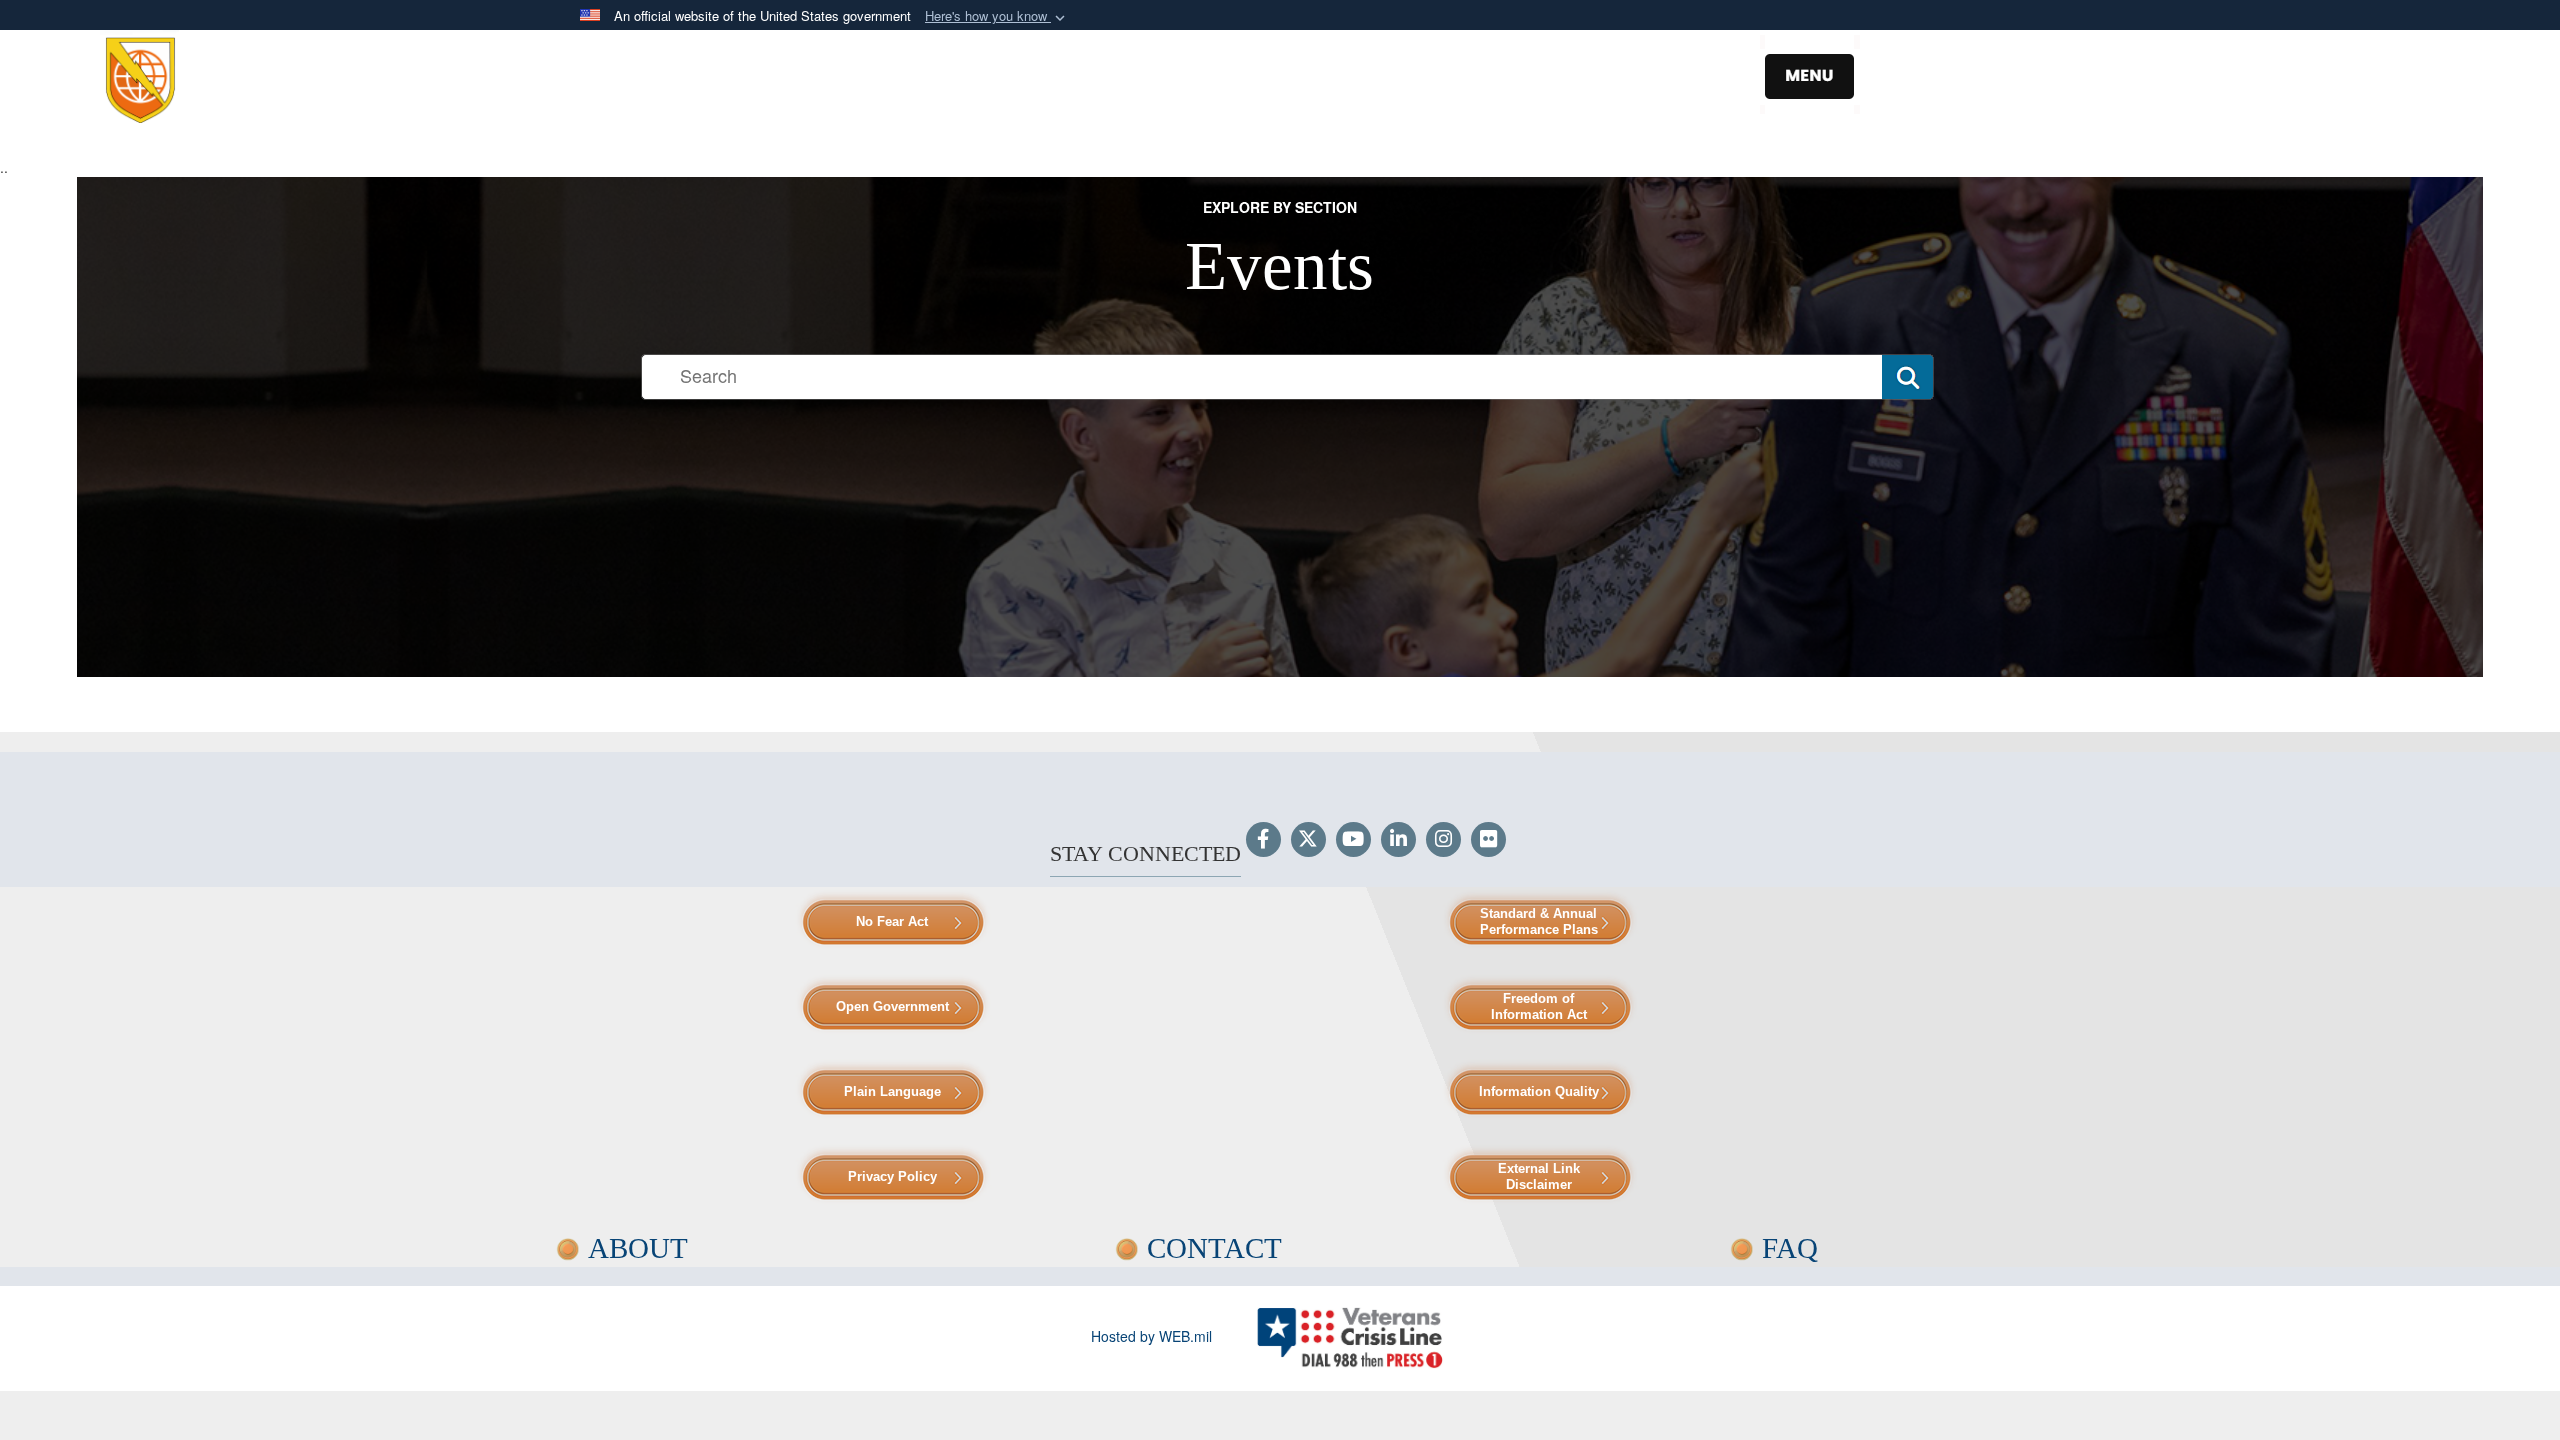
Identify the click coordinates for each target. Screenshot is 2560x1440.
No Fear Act (892, 921)
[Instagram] (1443, 840)
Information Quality (1539, 1091)
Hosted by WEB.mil (1151, 1336)
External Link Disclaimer (1539, 1176)
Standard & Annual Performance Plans (1539, 921)
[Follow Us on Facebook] (1263, 840)
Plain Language (892, 1091)
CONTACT (1214, 1248)
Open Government (892, 1006)
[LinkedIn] (1398, 840)
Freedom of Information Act (1539, 1006)
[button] (997, 16)
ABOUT (638, 1248)
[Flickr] (1488, 840)
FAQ (1790, 1248)
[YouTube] (1353, 840)
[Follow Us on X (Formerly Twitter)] (1308, 840)
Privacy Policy (892, 1176)
